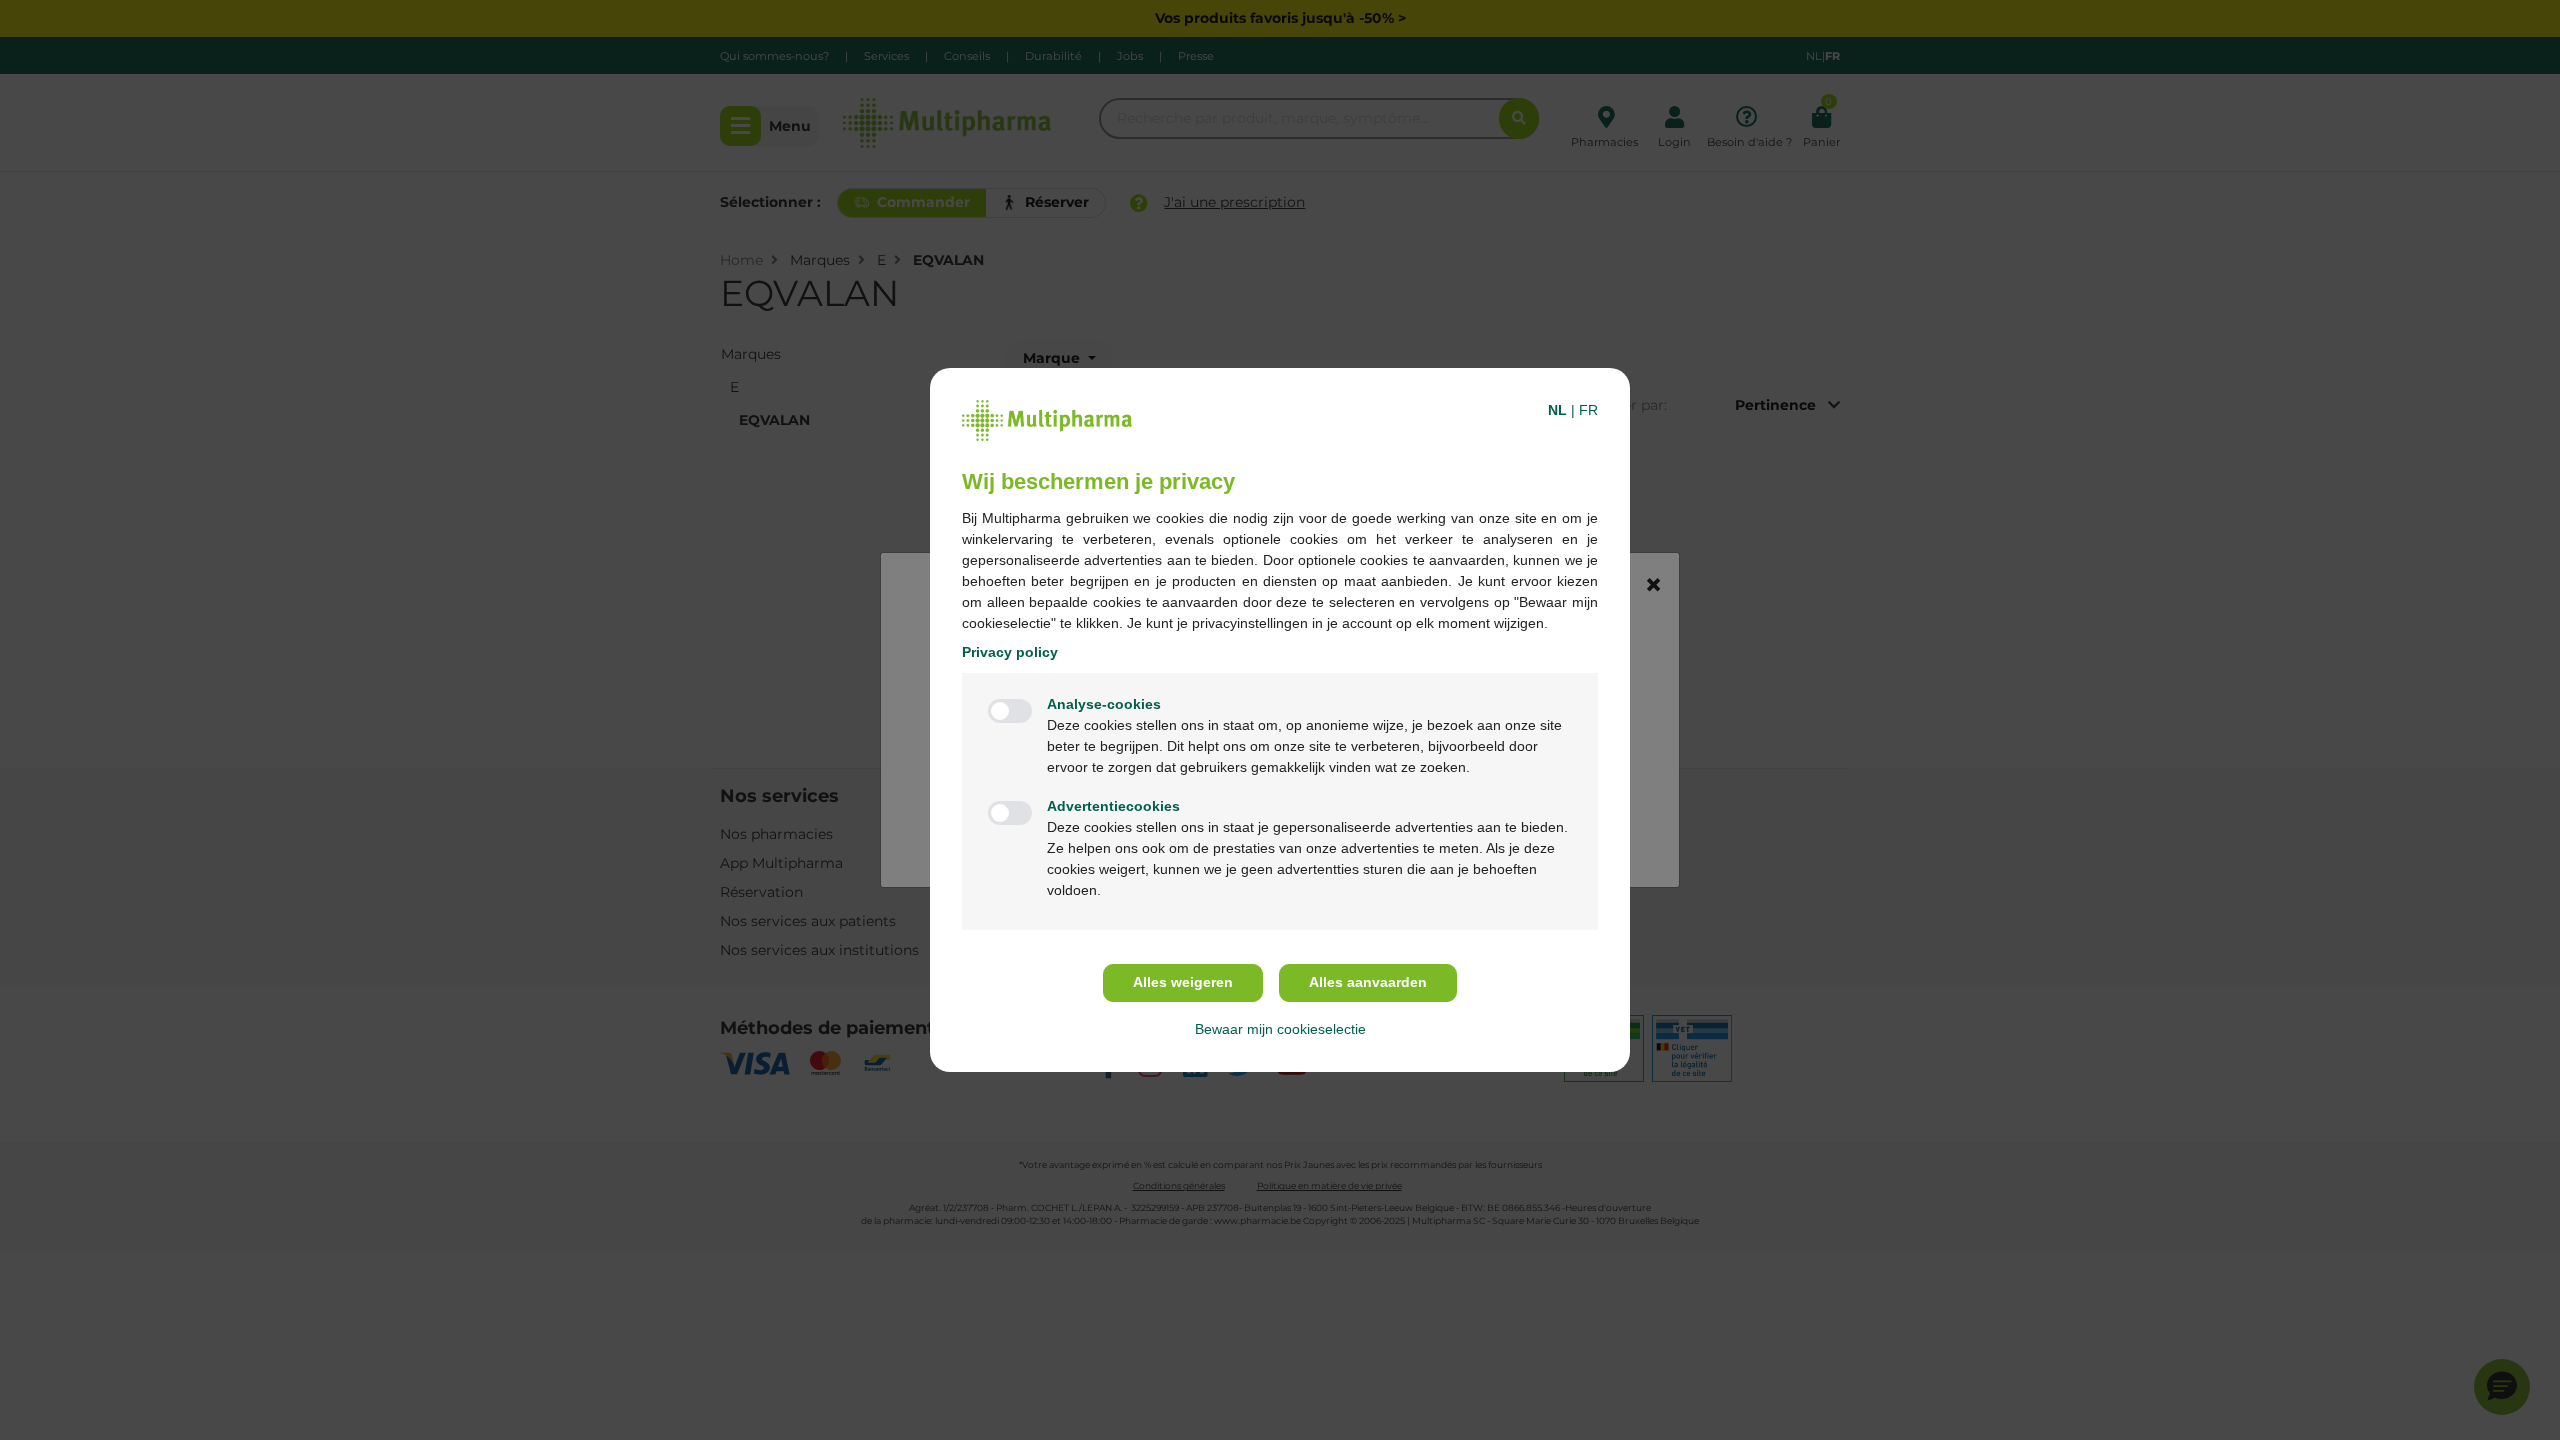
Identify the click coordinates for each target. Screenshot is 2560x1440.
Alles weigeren (1183, 982)
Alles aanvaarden (1368, 982)
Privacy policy (1010, 652)
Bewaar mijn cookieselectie (1280, 1029)
